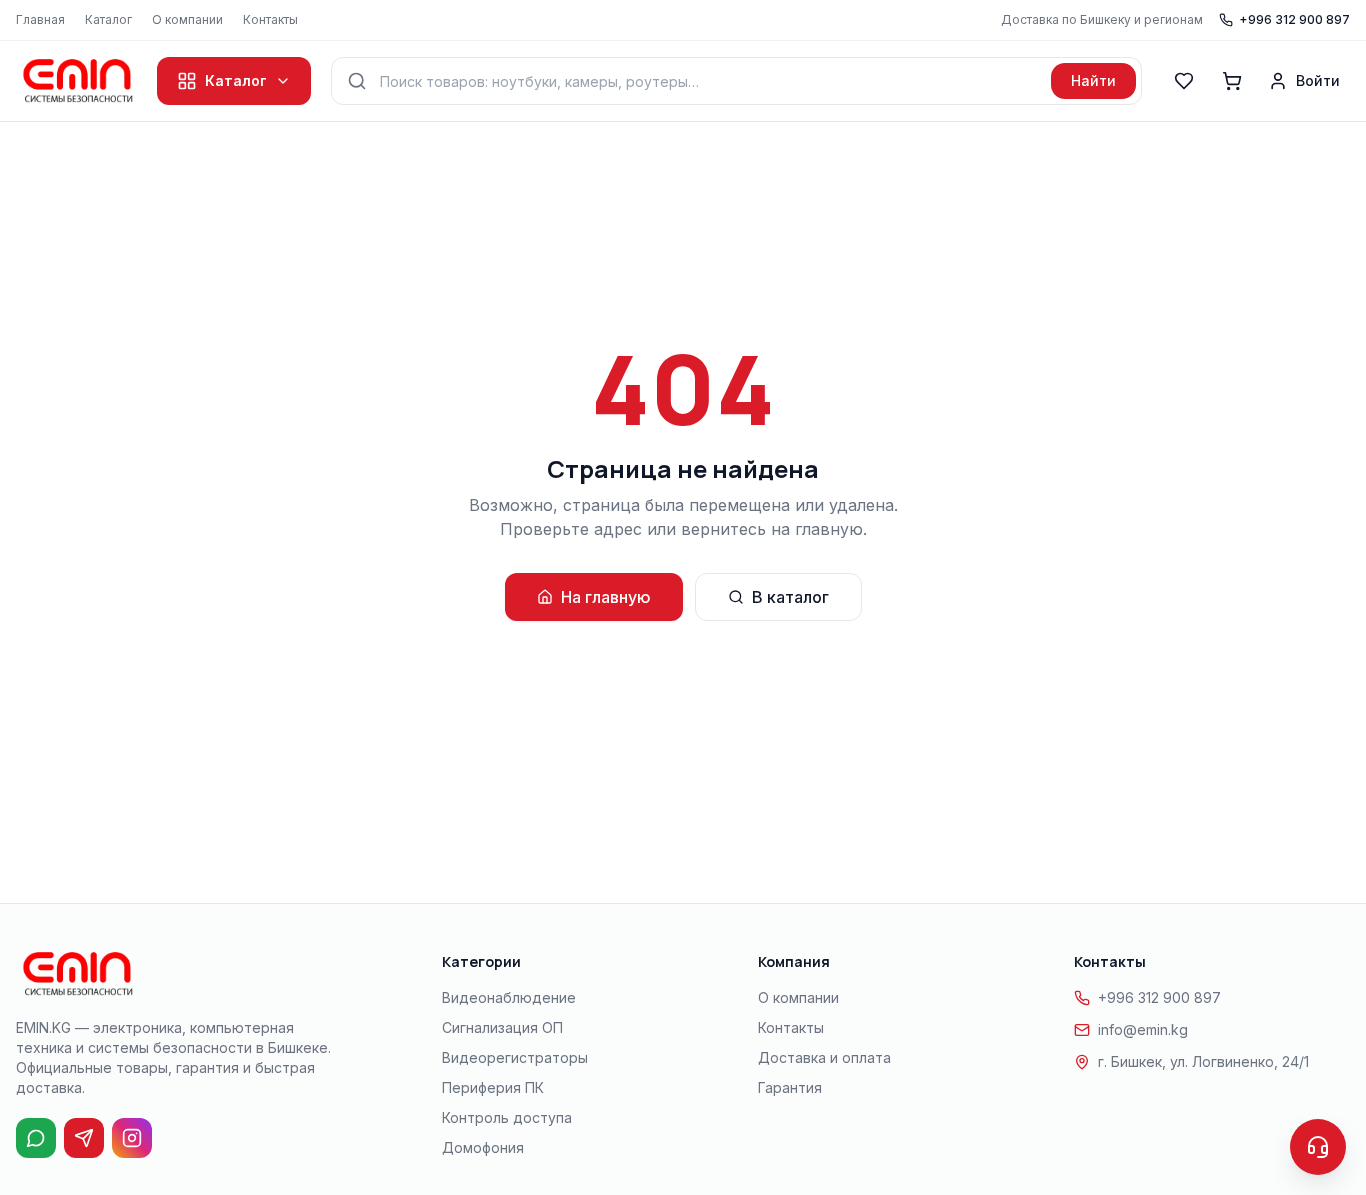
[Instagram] (132, 1138)
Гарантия (790, 1087)
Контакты (270, 19)
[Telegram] (84, 1138)
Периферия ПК (493, 1087)
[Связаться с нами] (1318, 1147)
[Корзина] (1232, 81)
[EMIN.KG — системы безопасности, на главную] (76, 81)
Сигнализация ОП (502, 1027)
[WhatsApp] (36, 1138)
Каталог (108, 19)
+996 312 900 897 (1294, 19)
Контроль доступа (507, 1117)
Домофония (483, 1147)
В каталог (790, 597)
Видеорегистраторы (515, 1057)
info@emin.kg (1143, 1029)
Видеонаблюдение (509, 997)
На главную (606, 597)
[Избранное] (1184, 81)
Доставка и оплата (824, 1057)
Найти (1093, 80)
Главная (40, 19)
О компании (187, 19)
